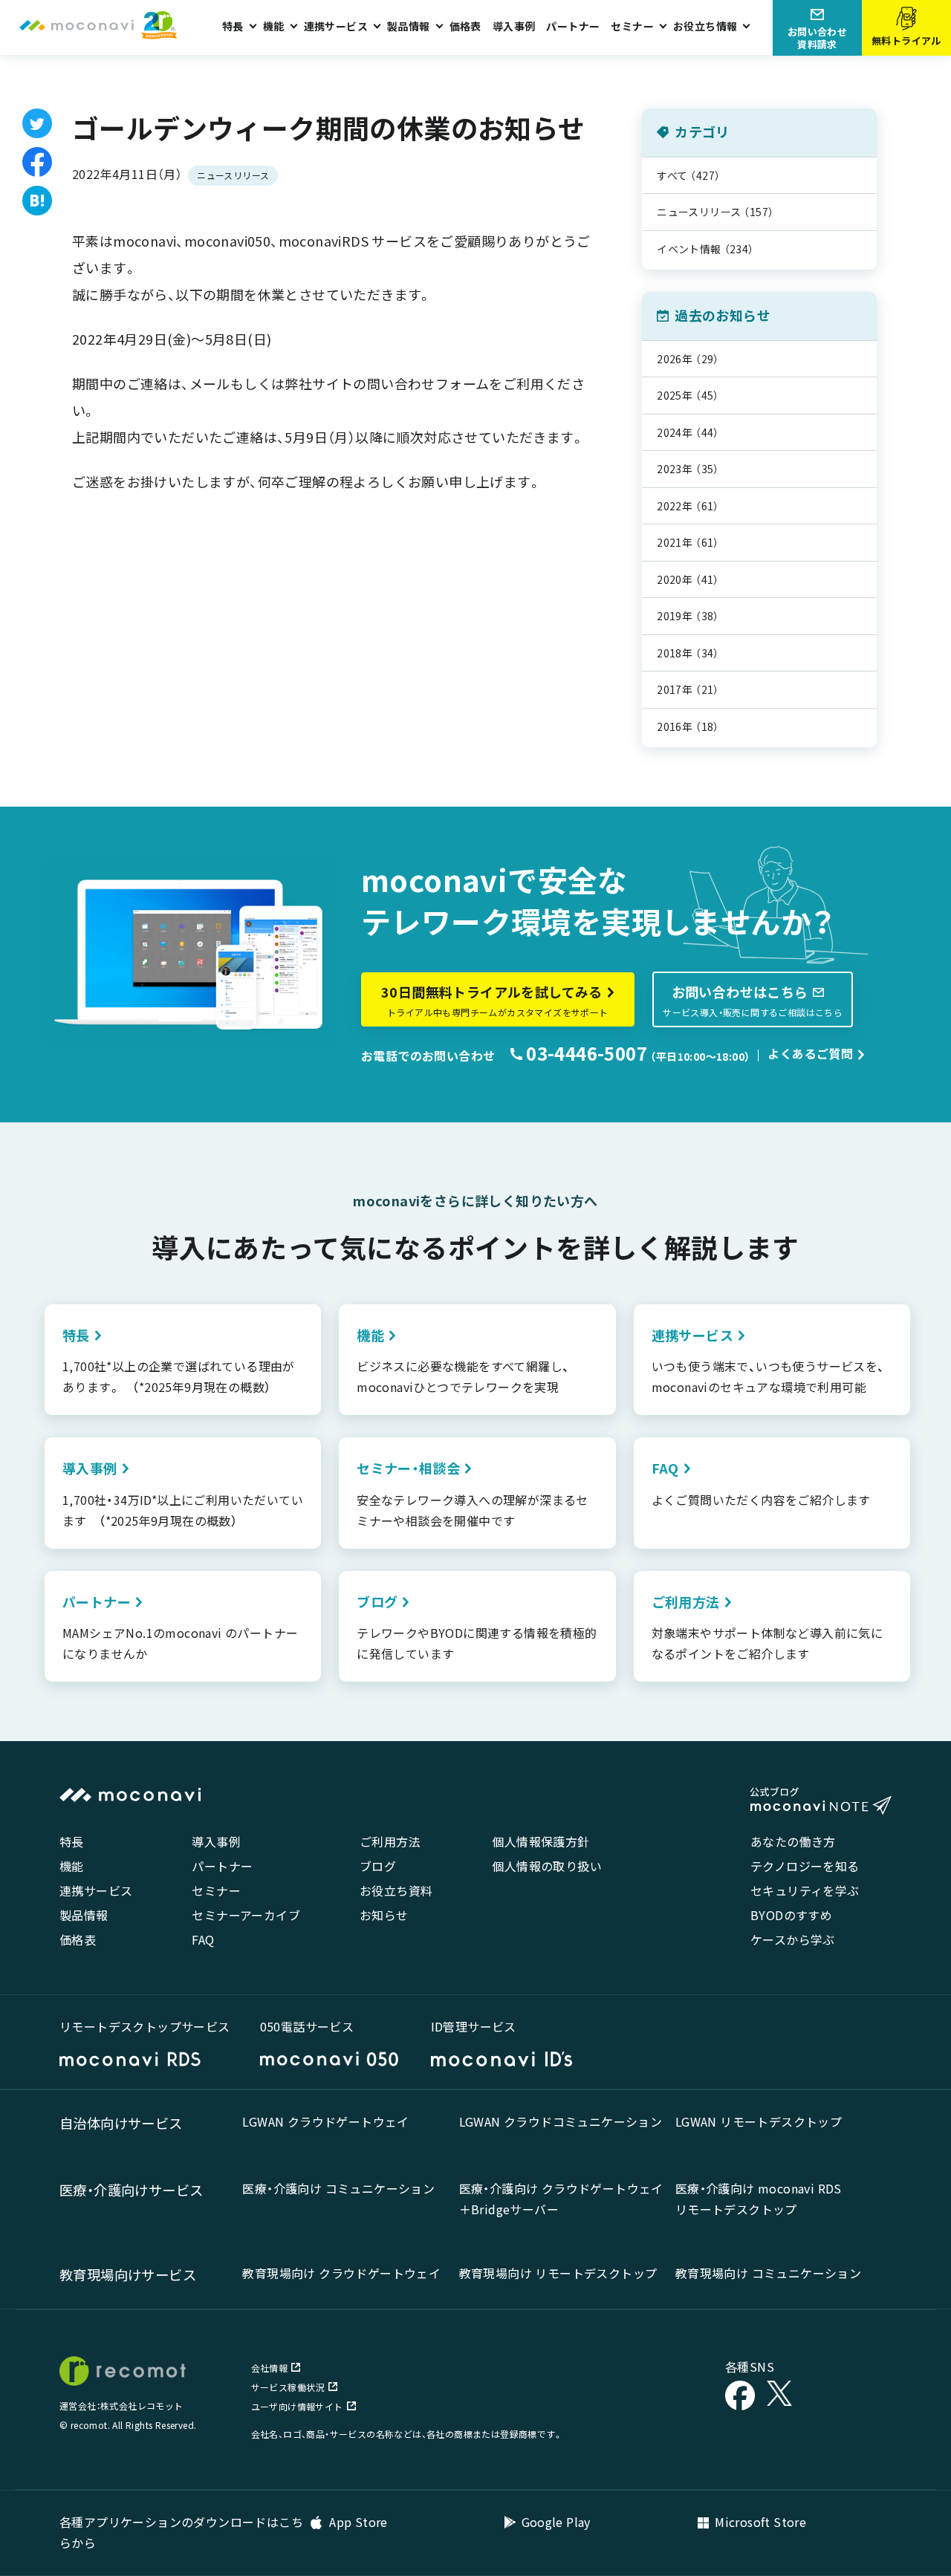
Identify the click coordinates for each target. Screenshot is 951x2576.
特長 (72, 1841)
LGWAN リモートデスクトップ (759, 2121)
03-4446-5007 (585, 1053)
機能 (72, 1866)
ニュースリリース (233, 175)
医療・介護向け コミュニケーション (338, 2188)
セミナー (216, 1890)
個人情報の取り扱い (547, 1866)
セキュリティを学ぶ (805, 1890)
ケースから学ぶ (793, 1939)
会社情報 (270, 2368)
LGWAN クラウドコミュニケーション (561, 2121)
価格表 (465, 26)
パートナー (573, 26)
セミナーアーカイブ (246, 1915)
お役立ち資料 (396, 1890)
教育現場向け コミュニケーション (768, 2273)
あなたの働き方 (793, 1841)
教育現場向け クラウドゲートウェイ (341, 2273)
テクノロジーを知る (805, 1866)
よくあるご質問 (810, 1053)
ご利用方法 (390, 1841)
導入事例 (514, 26)
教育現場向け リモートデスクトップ (558, 2273)
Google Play (556, 2522)
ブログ (378, 1866)
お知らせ (384, 1915)
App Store (357, 2522)
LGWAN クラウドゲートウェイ (325, 2121)
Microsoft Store (760, 2522)
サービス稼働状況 (288, 2387)
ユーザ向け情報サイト (297, 2406)
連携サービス (96, 1890)
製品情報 (84, 1915)
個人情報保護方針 (541, 1841)
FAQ (203, 1939)
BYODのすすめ (791, 1915)
